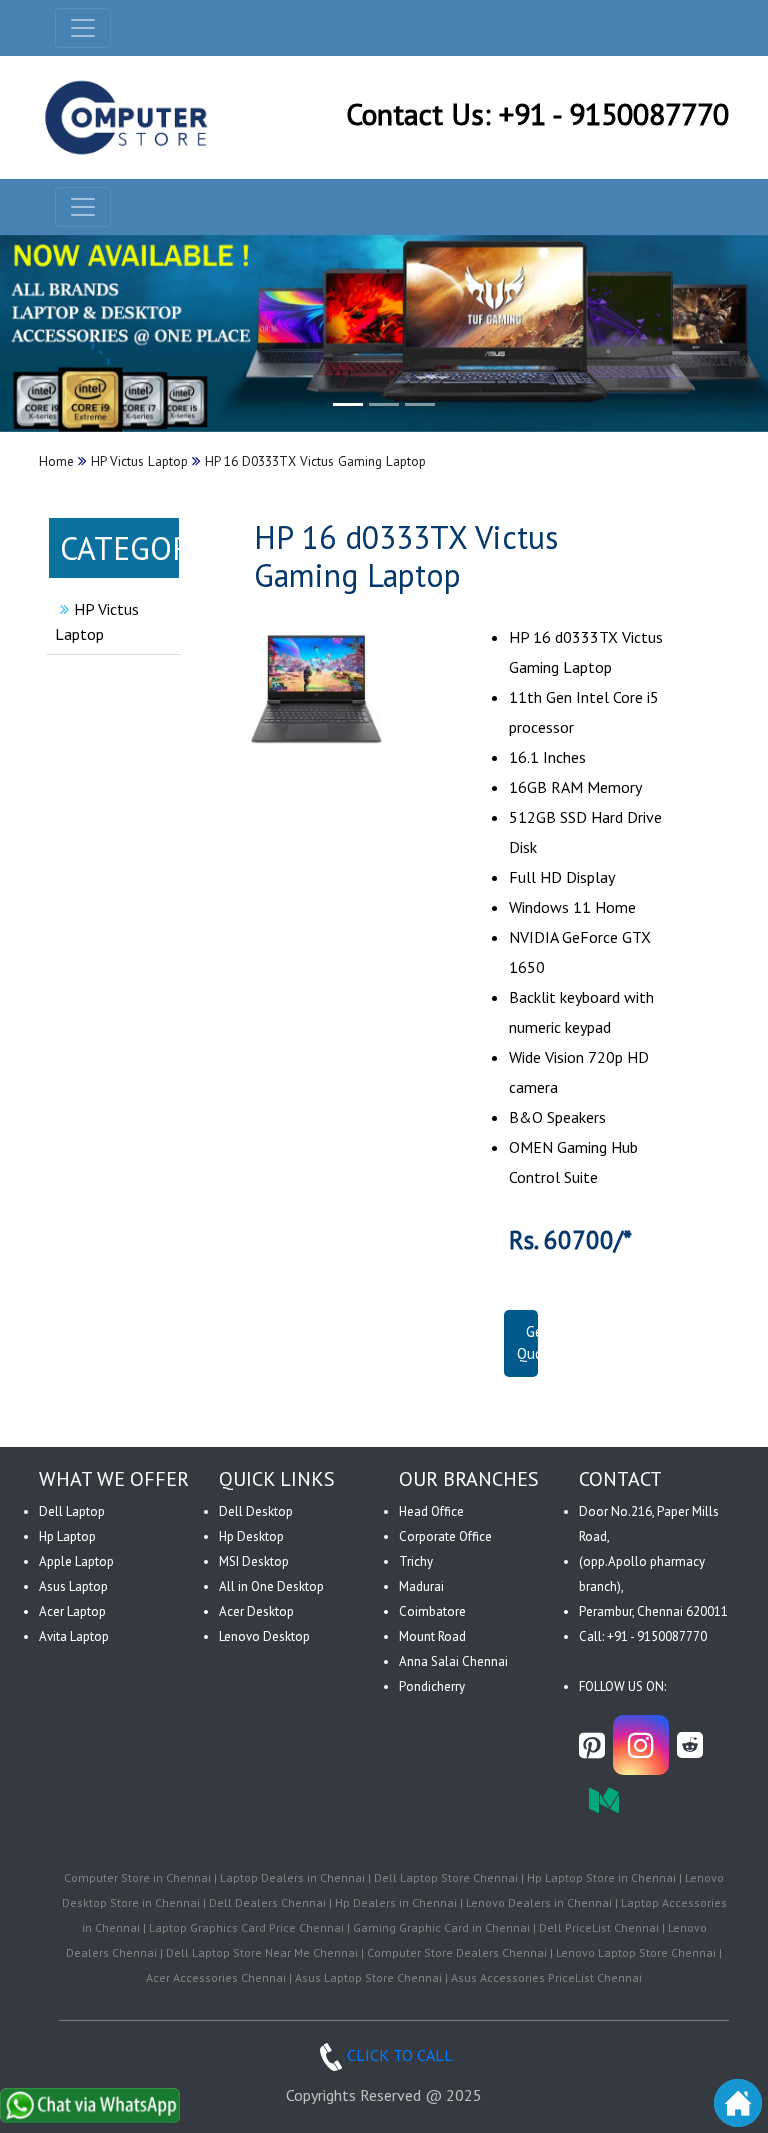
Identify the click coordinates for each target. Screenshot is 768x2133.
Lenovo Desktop (264, 1636)
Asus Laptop (73, 1586)
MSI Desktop (254, 1561)
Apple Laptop (76, 1561)
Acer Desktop (256, 1611)
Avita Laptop (74, 1636)
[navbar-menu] (83, 207)
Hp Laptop (67, 1536)
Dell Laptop (72, 1511)
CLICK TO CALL (400, 2055)
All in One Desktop (271, 1586)
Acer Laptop (72, 1611)
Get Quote (537, 1343)
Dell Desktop (256, 1511)
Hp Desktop (251, 1536)
